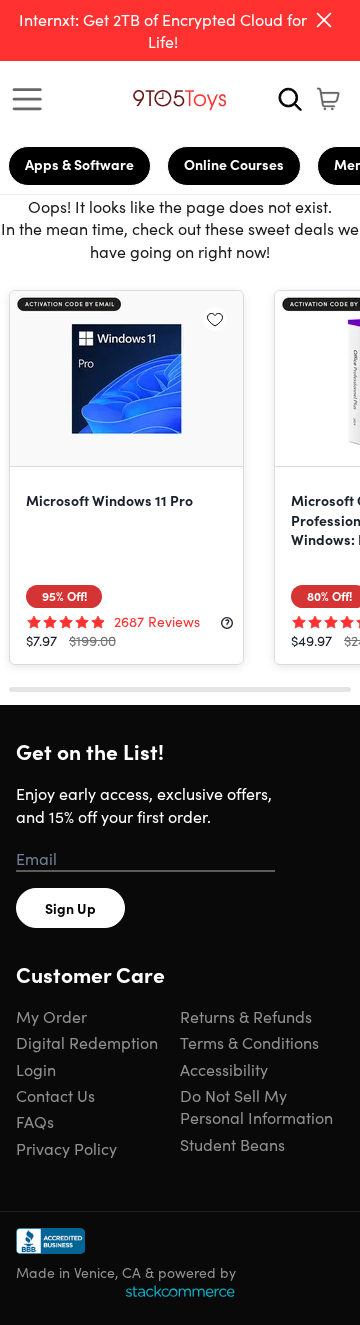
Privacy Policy (66, 1148)
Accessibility (224, 1069)
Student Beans (232, 1144)
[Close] (324, 20)
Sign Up (70, 908)
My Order (51, 1016)
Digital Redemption (87, 1042)
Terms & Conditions (249, 1042)
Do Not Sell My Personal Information (256, 1106)
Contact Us (55, 1095)
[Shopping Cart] (328, 99)
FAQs (35, 1121)
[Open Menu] (32, 99)
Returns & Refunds (246, 1016)
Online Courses (234, 164)
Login (36, 1069)
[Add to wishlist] (215, 319)
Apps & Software (79, 164)
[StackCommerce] (180, 1291)
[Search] (290, 99)
